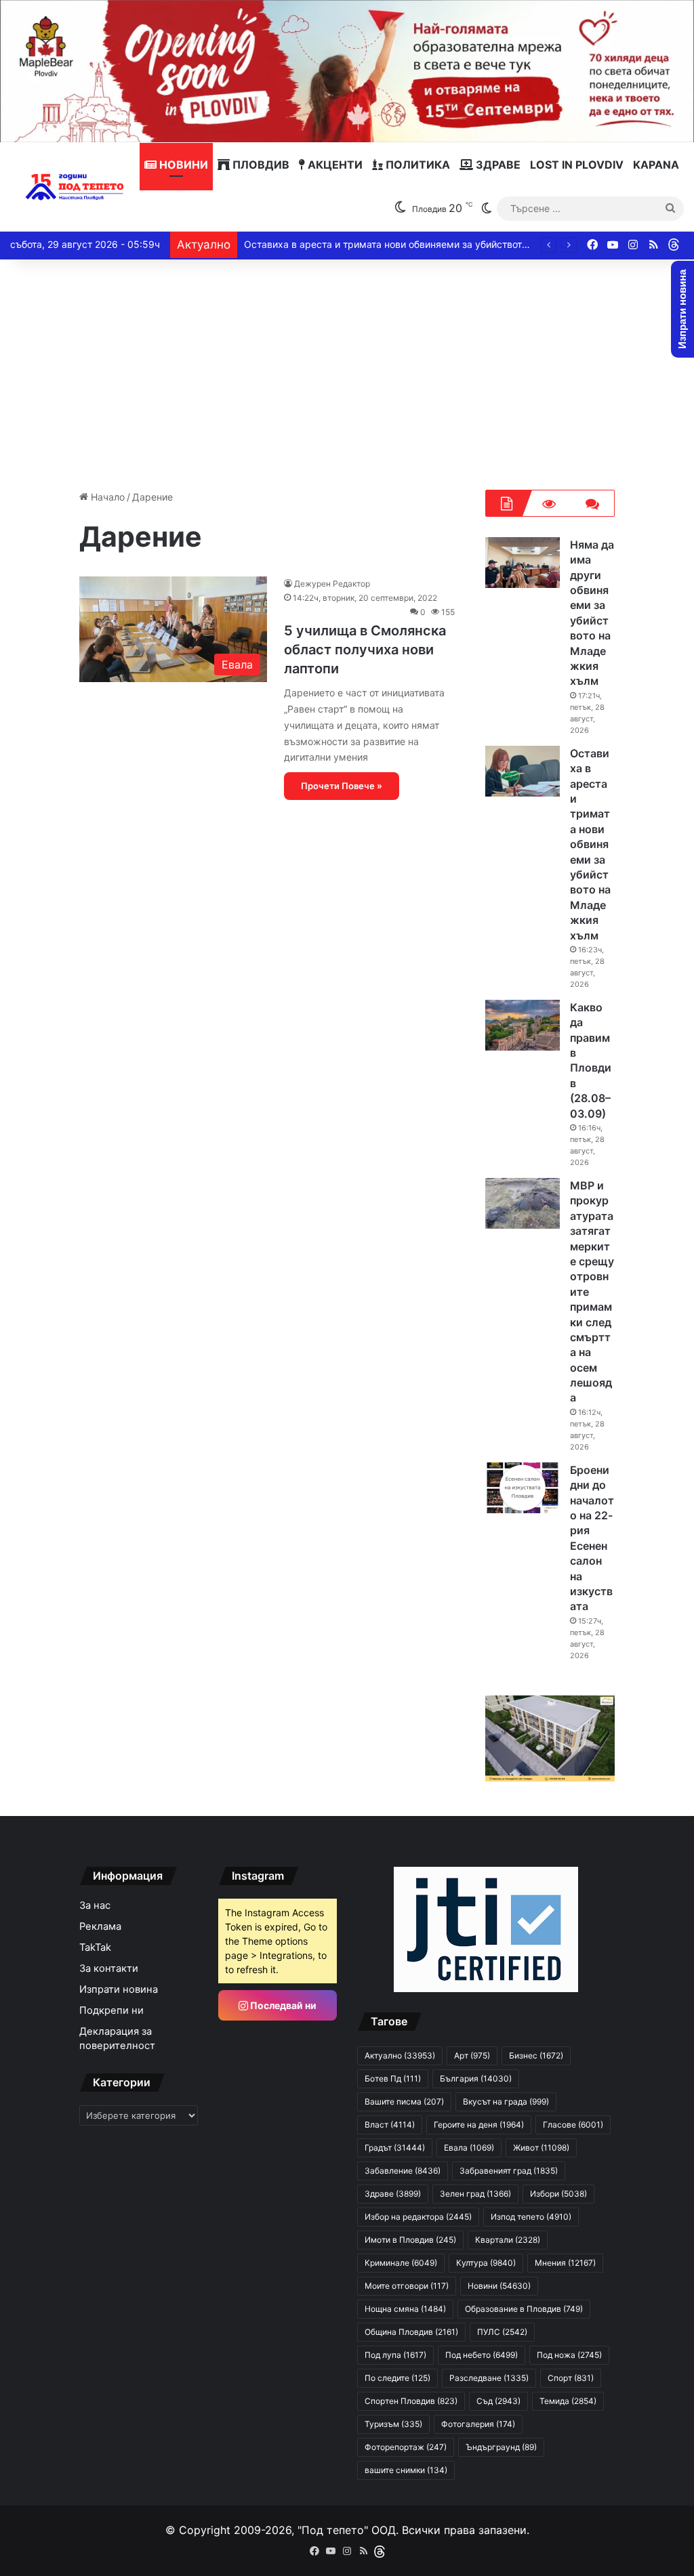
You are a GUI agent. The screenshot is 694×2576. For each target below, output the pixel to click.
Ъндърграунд (501, 2447)
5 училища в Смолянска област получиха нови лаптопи (365, 650)
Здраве (497, 165)
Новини (182, 165)
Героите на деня (479, 2125)
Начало (106, 497)
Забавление (403, 2171)
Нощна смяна (405, 2309)
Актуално (400, 2055)
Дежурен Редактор (332, 584)
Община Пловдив (411, 2332)
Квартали (508, 2240)
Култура (486, 2263)
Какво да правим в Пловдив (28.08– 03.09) (591, 1060)
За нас (95, 1905)
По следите (397, 2378)
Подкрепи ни (111, 2010)
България (476, 2078)
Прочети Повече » (342, 786)
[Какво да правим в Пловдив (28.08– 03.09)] (523, 1025)
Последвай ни (282, 2005)
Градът (395, 2148)
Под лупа (395, 2355)
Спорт (571, 2378)
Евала (469, 2148)
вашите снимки (406, 2470)
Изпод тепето (531, 2217)
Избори (558, 2194)
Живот (541, 2148)
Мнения (565, 2263)
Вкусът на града (506, 2102)
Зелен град (475, 2194)
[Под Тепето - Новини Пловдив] (75, 187)
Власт (390, 2125)
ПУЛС (502, 2332)
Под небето (482, 2355)
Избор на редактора (418, 2217)
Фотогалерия (478, 2424)
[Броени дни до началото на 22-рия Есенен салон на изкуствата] (523, 1488)
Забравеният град (509, 2171)
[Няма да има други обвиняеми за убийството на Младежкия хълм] (523, 563)
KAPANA (656, 165)
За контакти (109, 1968)
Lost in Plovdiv (577, 165)
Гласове (573, 2125)
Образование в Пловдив (524, 2309)
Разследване (489, 2378)
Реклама (100, 1926)
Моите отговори (407, 2286)
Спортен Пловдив (411, 2401)
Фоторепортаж (406, 2447)
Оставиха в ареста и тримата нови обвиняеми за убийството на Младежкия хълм (435, 244)
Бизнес (536, 2055)
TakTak (95, 1947)
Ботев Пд (393, 2078)
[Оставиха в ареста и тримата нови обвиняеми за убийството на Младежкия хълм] (523, 771)
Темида (568, 2401)
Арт (472, 2055)
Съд (498, 2401)
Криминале (401, 2263)
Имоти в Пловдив (410, 2240)
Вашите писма (404, 2102)
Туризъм (393, 2424)
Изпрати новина (119, 1989)
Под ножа (569, 2355)
